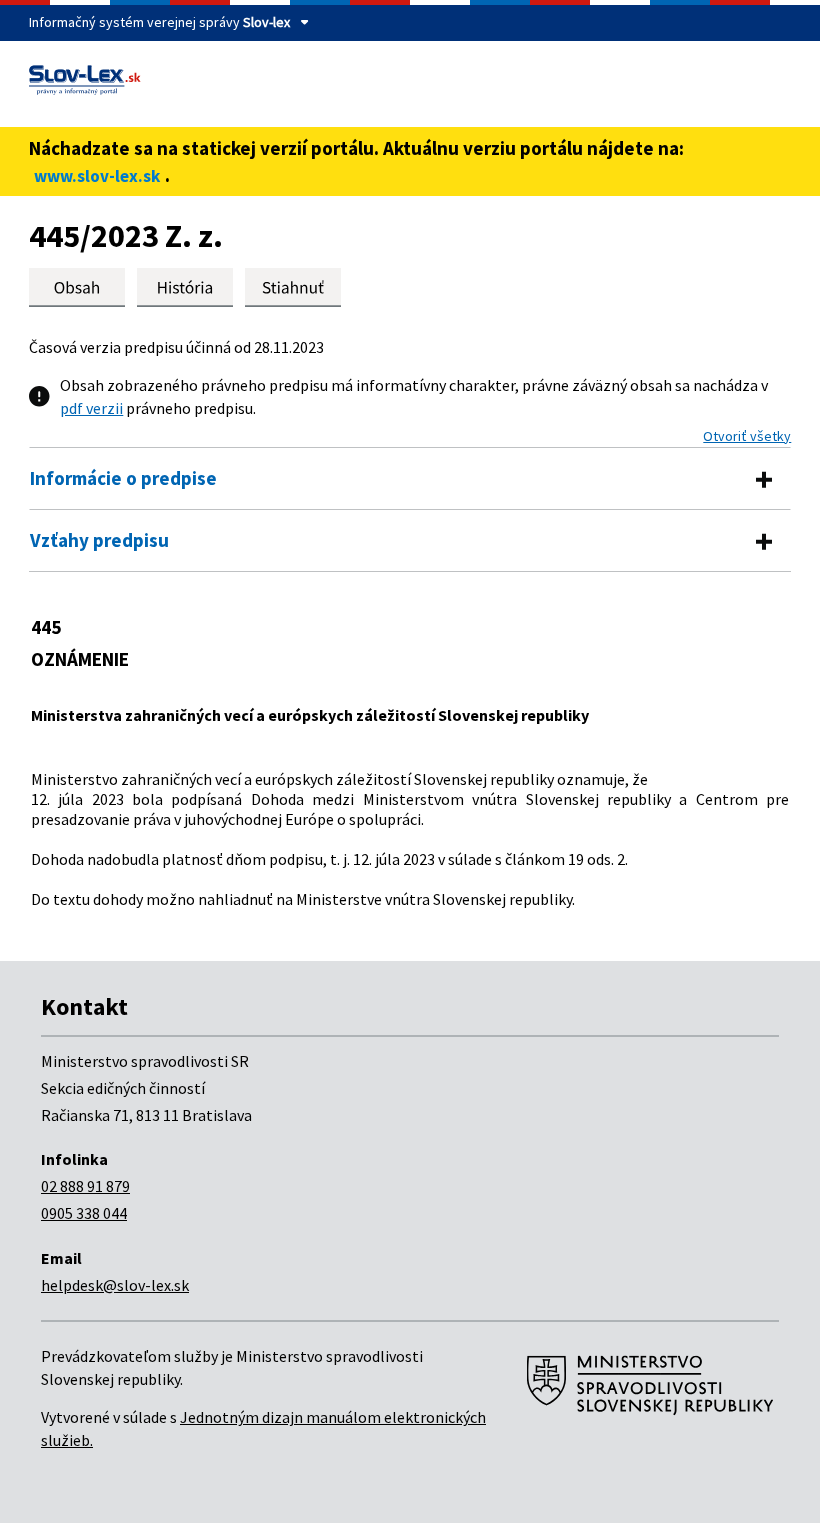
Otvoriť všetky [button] (747, 436)
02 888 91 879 (85, 1186)
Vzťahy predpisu (99, 540)
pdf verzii (91, 408)
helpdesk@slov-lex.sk (115, 1285)
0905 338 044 (84, 1213)
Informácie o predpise (123, 478)
